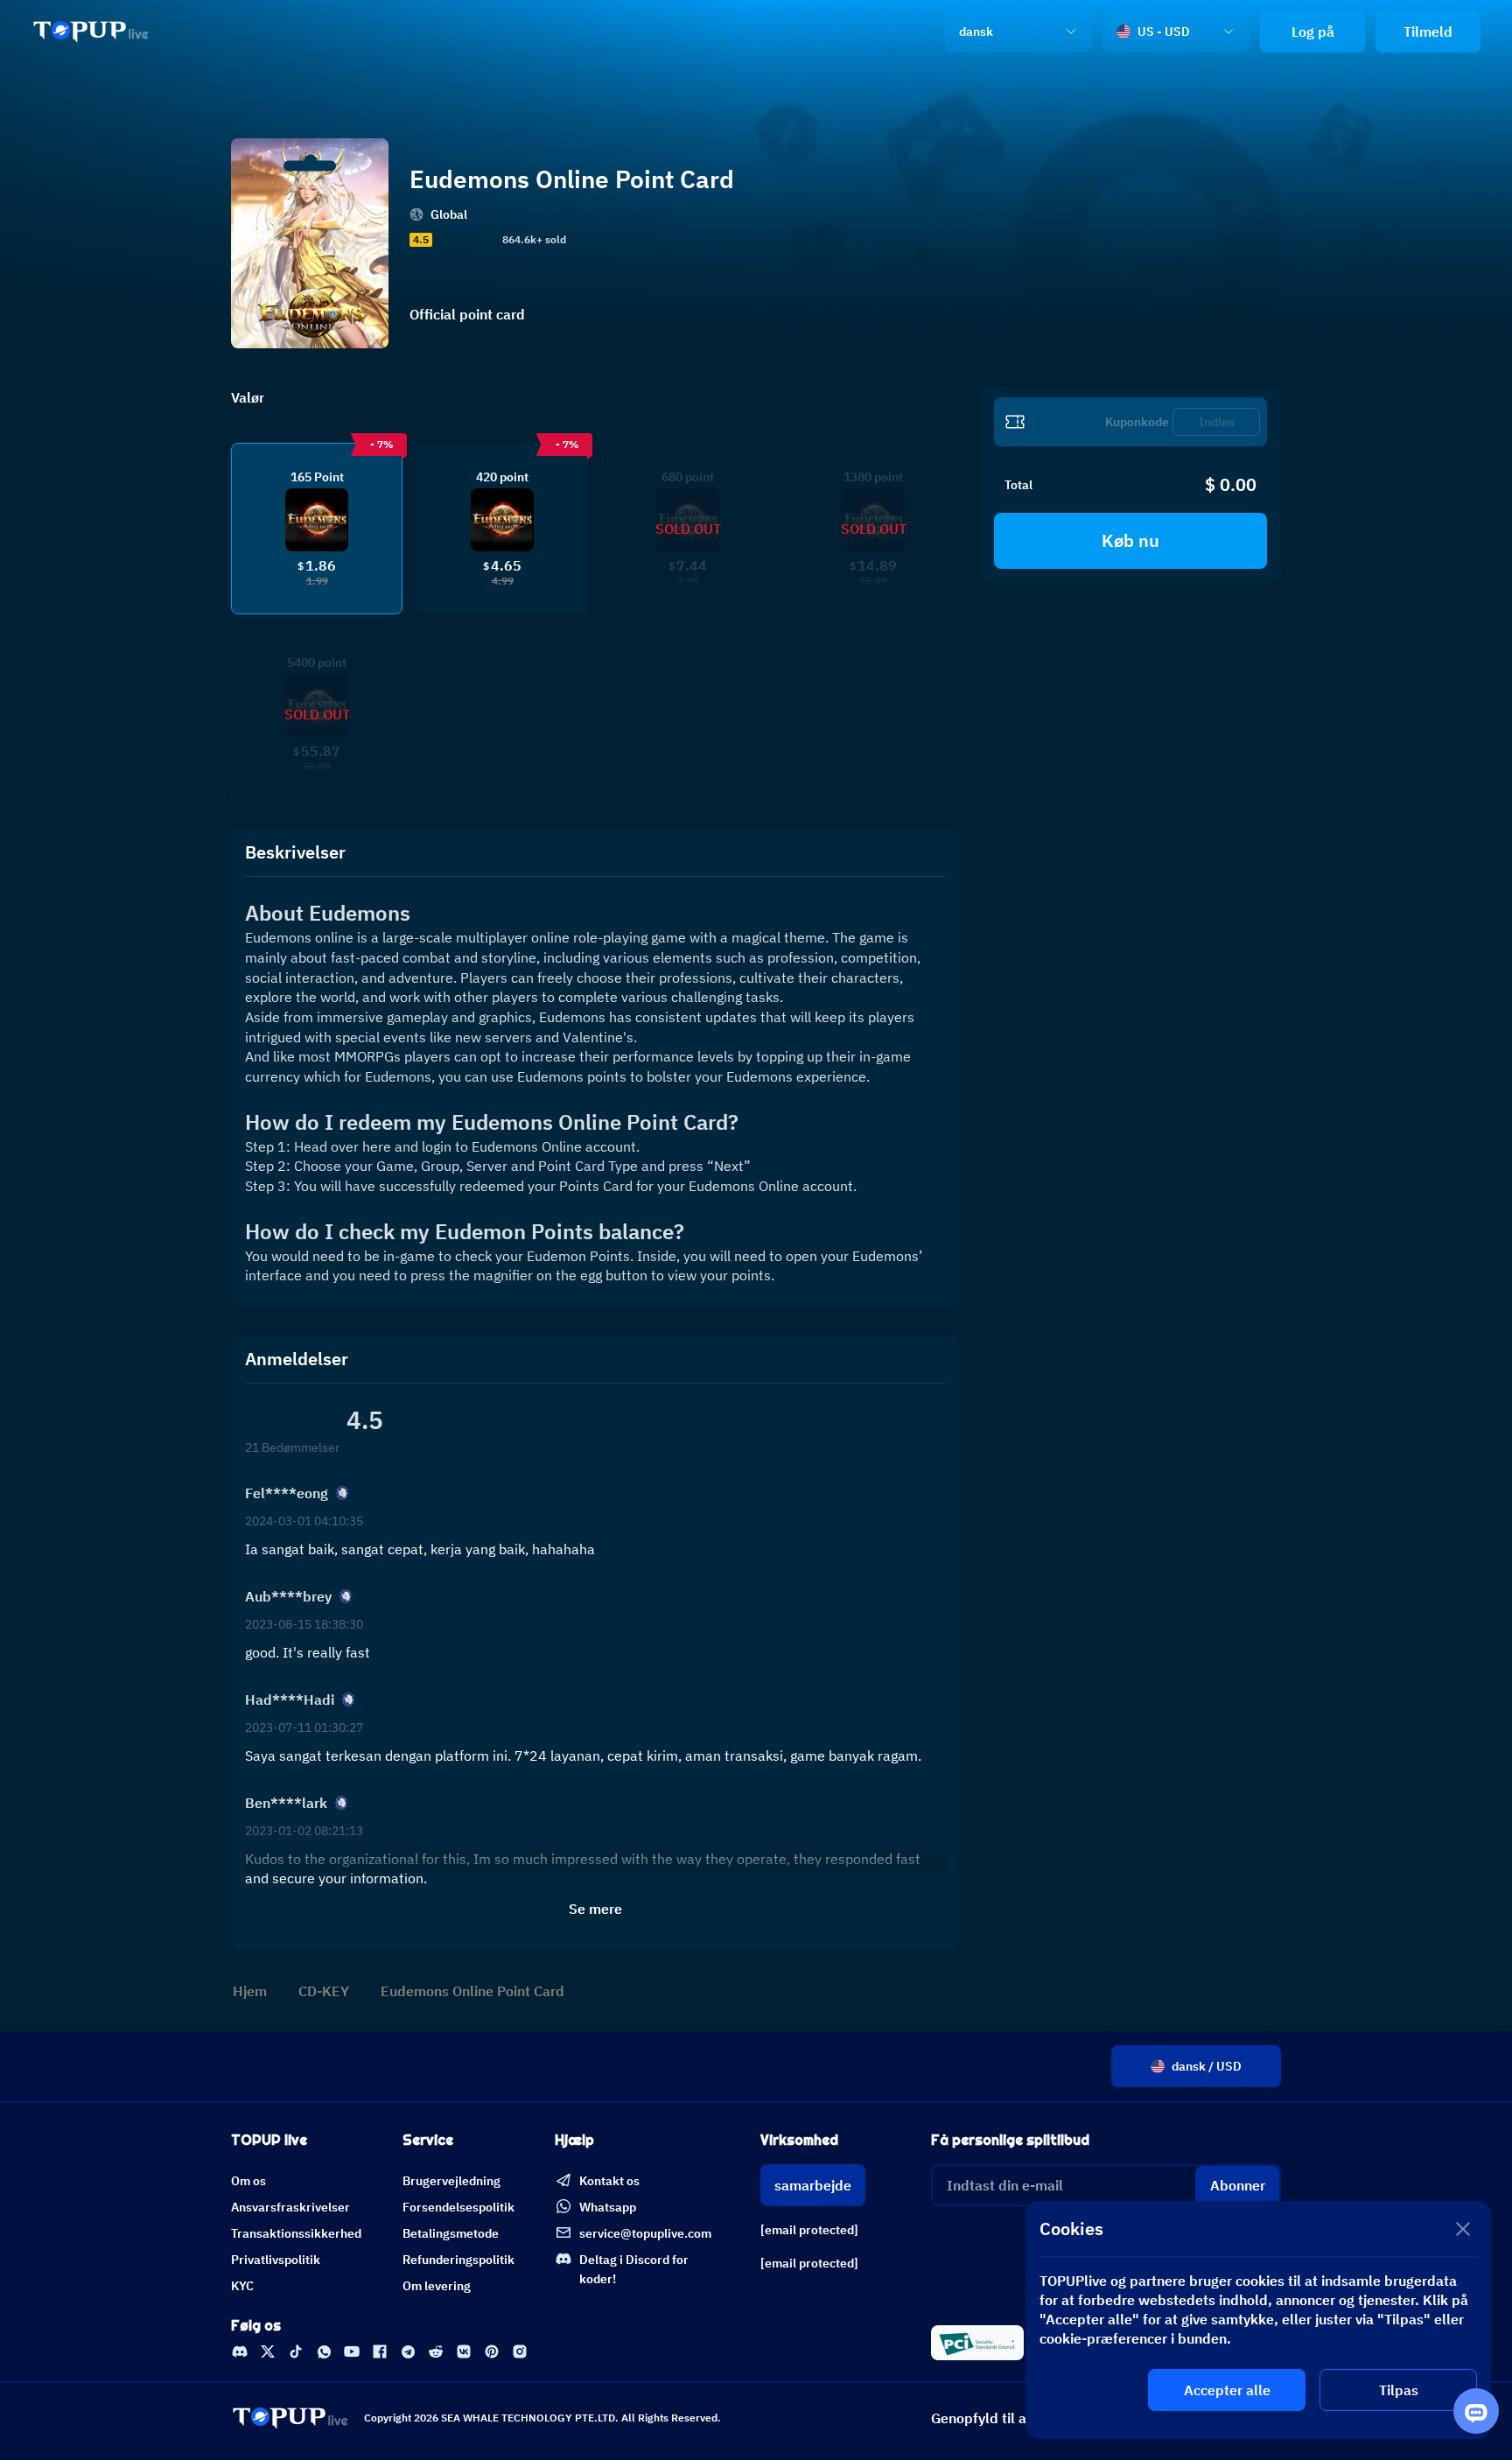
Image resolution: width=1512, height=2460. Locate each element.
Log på (1313, 32)
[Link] (91, 32)
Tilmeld (1428, 32)
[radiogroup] (465, 240)
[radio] (442, 240)
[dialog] (1258, 2320)
